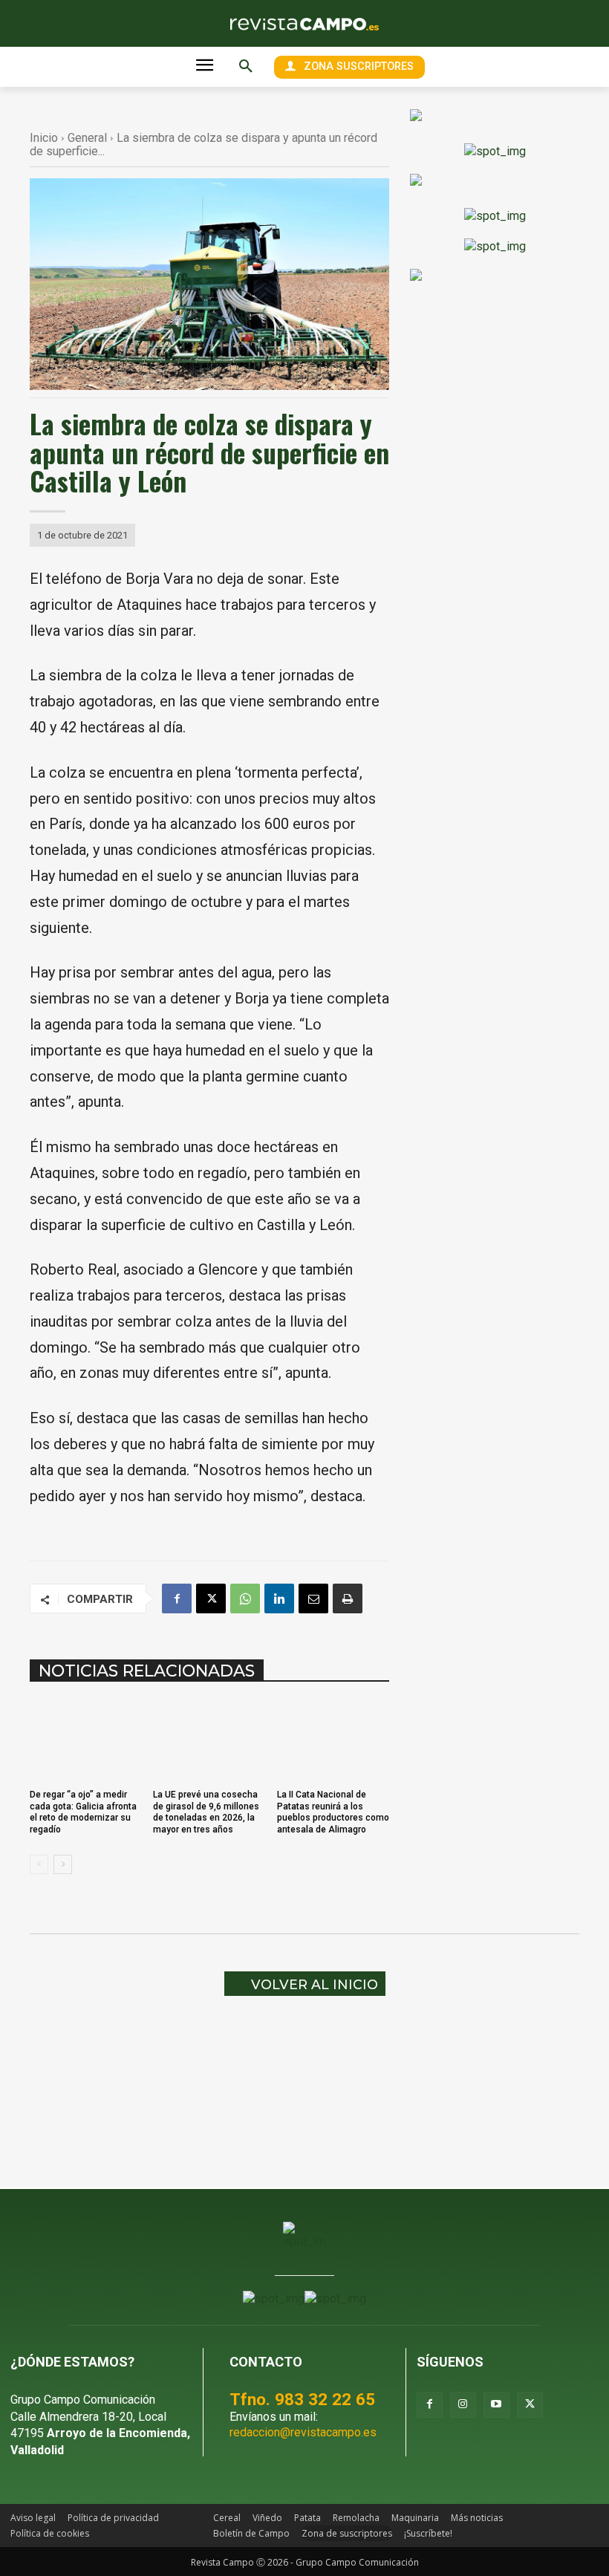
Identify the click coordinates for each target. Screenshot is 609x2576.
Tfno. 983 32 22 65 (302, 2399)
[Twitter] (530, 2405)
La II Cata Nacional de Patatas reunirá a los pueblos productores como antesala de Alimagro (333, 1812)
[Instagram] (463, 2405)
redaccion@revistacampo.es (303, 2432)
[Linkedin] (279, 1598)
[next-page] (63, 1864)
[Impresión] (348, 1598)
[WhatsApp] (245, 1598)
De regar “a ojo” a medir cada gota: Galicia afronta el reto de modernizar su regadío (83, 1812)
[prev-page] (39, 1864)
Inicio (44, 138)
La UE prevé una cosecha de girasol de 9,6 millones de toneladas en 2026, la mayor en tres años (206, 1812)
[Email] (313, 1598)
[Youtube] (496, 2405)
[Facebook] (177, 1598)
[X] (211, 1598)
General (87, 138)
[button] (246, 67)
